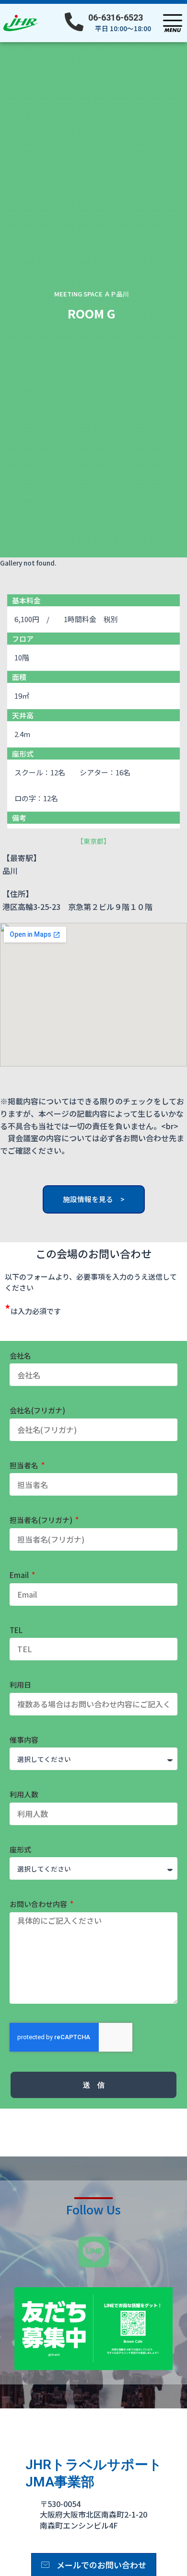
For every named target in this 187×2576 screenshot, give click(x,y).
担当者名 (25, 1465)
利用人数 (24, 1794)
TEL (16, 1630)
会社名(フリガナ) (37, 1410)
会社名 (20, 1356)
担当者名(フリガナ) (42, 1520)
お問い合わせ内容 (39, 1904)
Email (20, 1575)
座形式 (20, 1849)
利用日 (20, 1685)
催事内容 (24, 1740)
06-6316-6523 (116, 17)
